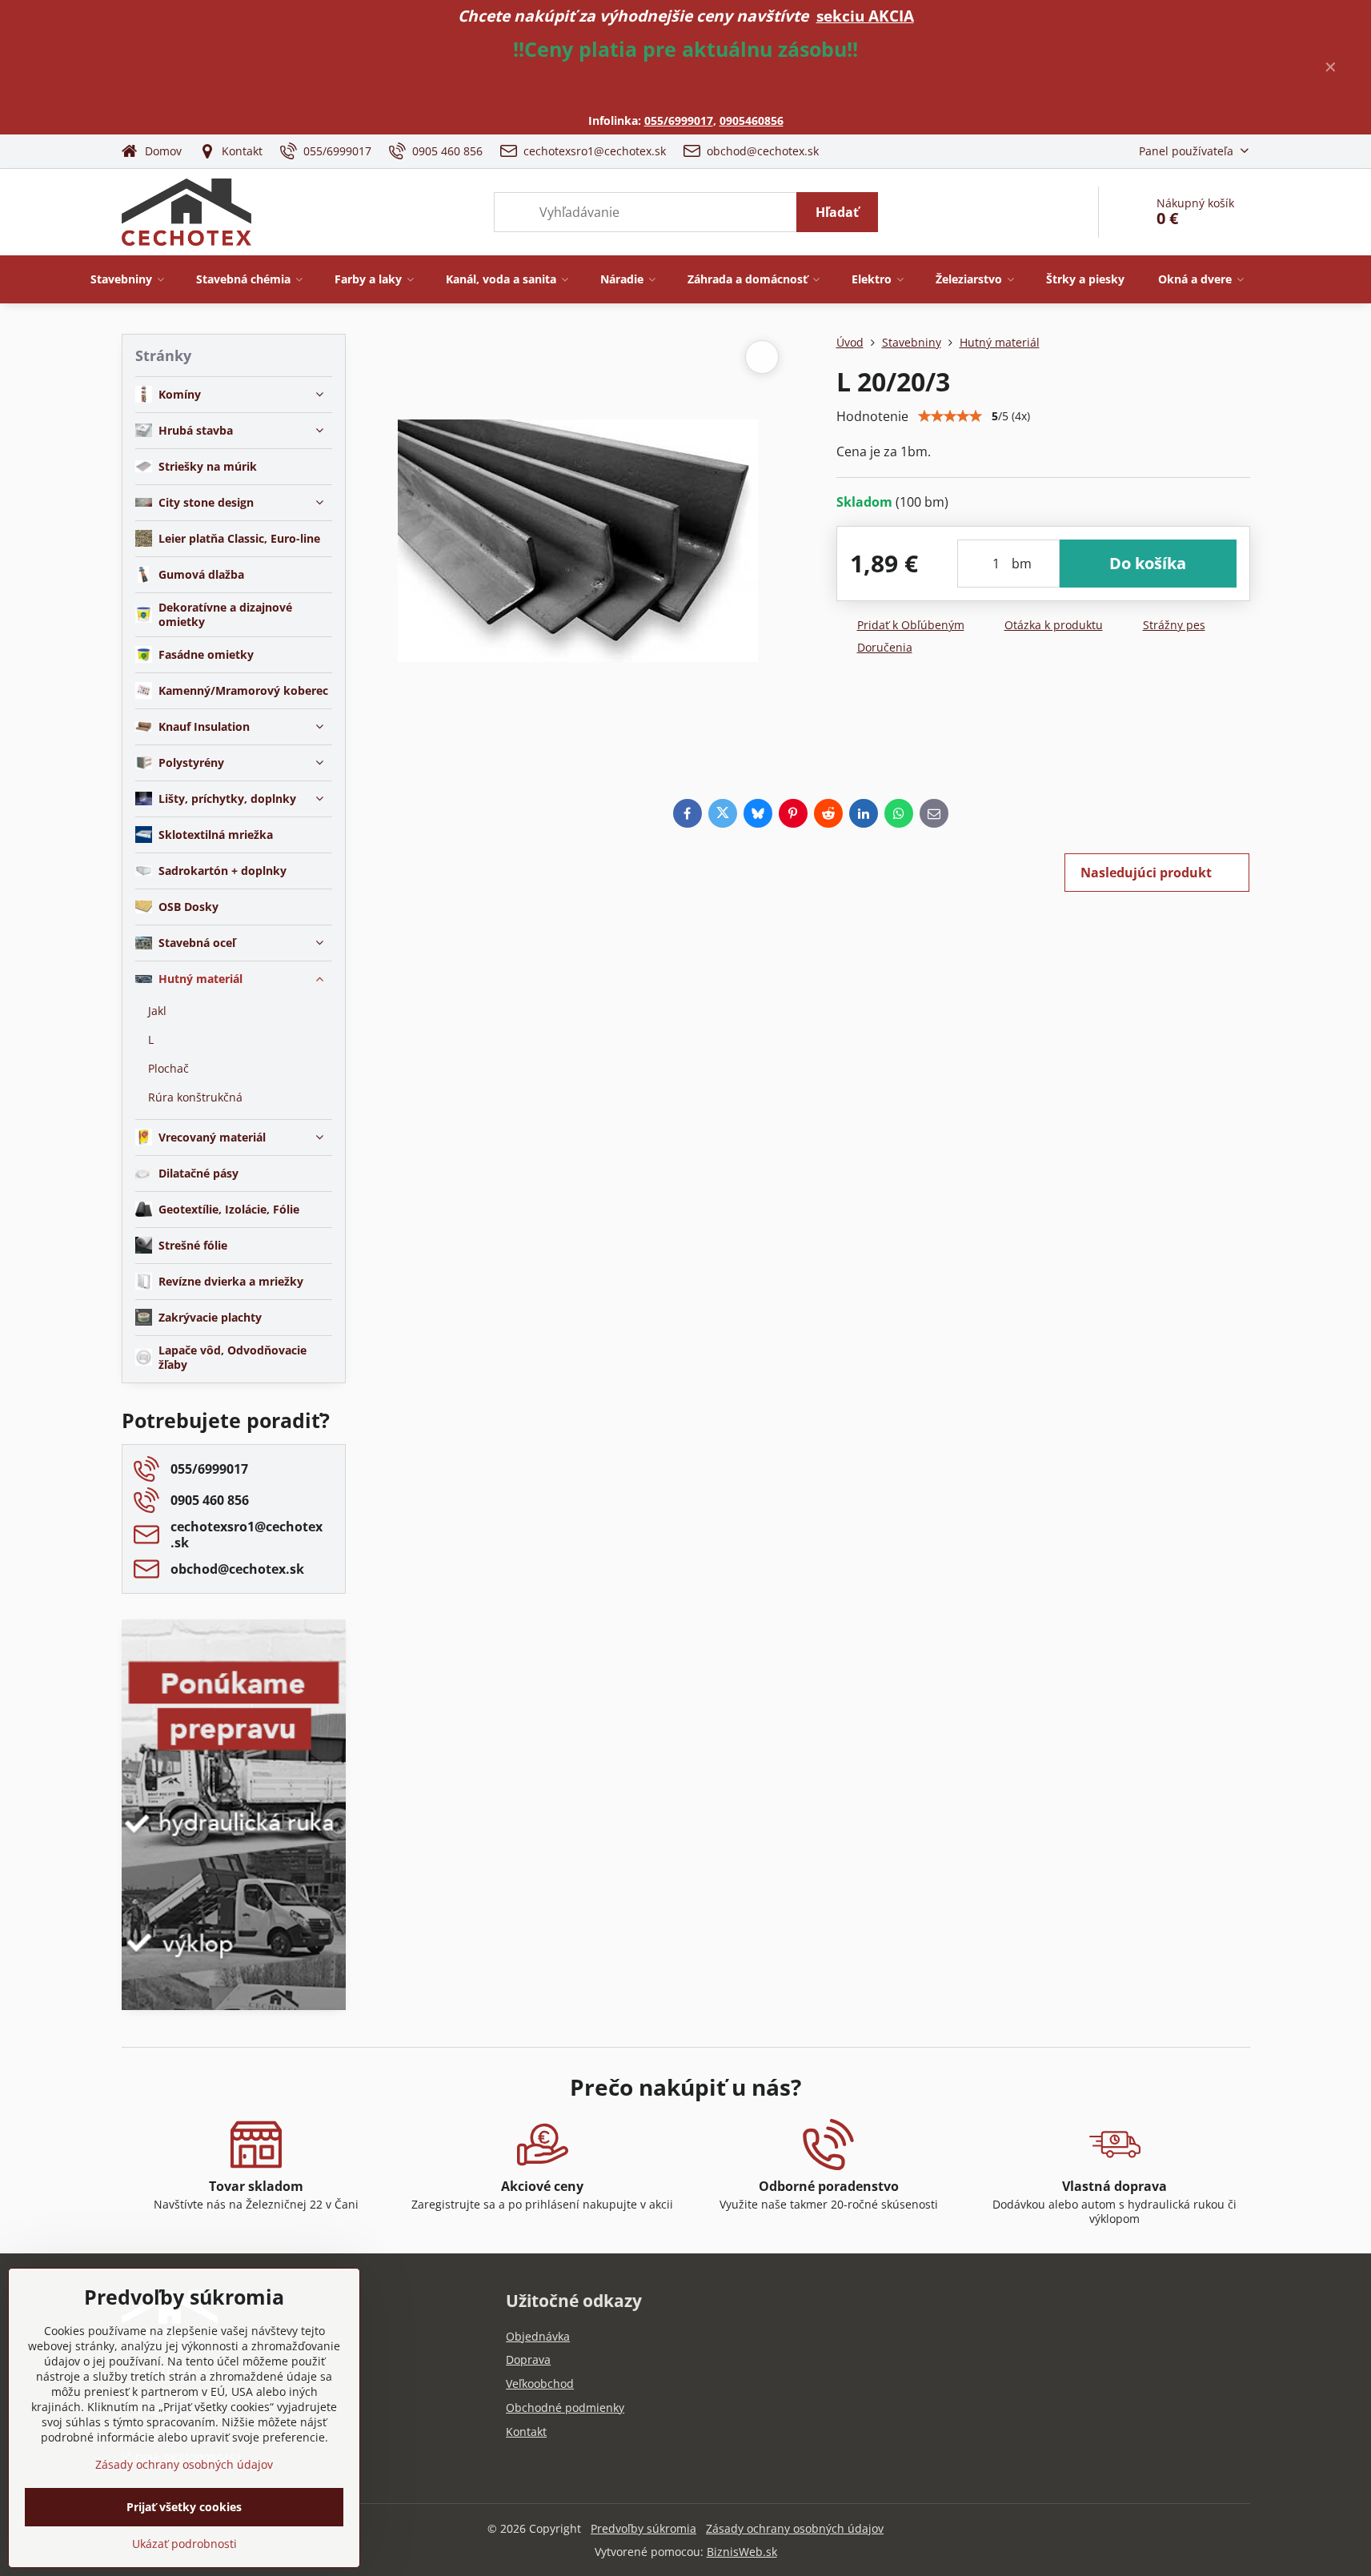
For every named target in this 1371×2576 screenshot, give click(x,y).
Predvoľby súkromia (643, 2528)
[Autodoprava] (234, 1895)
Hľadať (837, 212)
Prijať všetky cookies (184, 2507)
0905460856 (752, 120)
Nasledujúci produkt (1146, 873)
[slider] (950, 416)
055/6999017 (679, 120)
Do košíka (1148, 563)
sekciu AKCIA (865, 16)
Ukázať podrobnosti (184, 2544)
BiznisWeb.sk (742, 2552)
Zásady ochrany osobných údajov (795, 2528)
